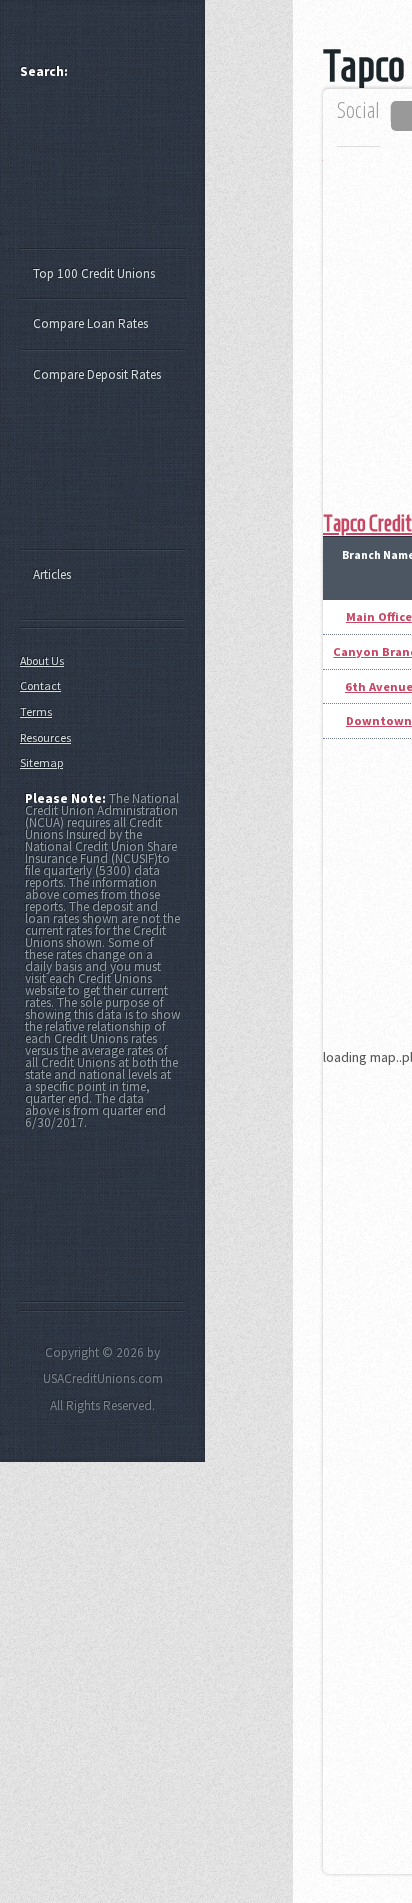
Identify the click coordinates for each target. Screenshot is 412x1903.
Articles (52, 574)
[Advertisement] (112, 173)
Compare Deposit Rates (97, 374)
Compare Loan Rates (90, 323)
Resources (45, 737)
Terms (36, 711)
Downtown (379, 720)
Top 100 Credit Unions (94, 273)
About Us (42, 660)
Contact (40, 685)
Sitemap (41, 762)
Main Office (379, 616)
